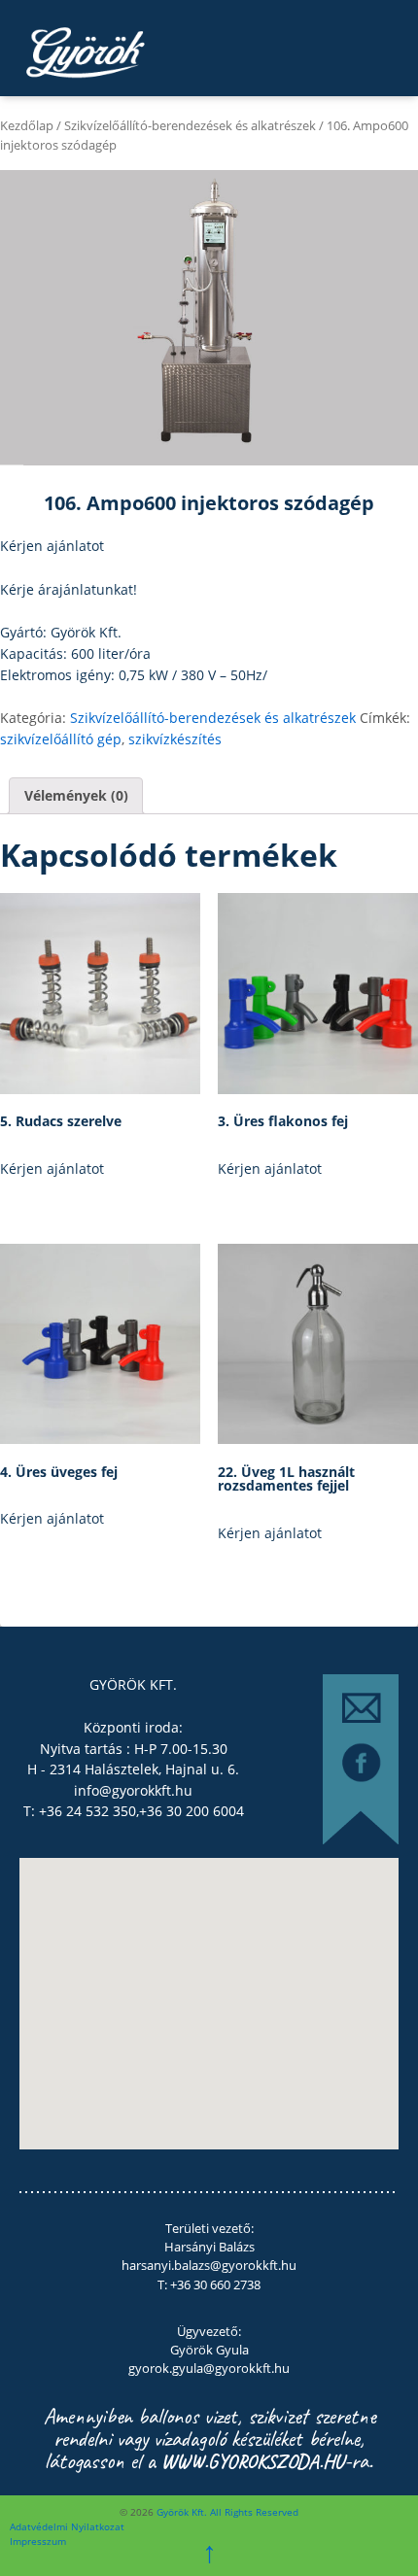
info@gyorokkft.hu (133, 1790)
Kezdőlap (27, 125)
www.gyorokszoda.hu (253, 2461)
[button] (169, 2009)
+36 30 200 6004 (192, 1811)
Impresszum (38, 2541)
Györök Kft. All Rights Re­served (226, 2512)
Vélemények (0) (76, 795)
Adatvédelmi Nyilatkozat (67, 2526)
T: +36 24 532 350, (81, 1811)
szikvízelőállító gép (61, 739)
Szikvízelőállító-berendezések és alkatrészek (190, 125)
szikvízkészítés (175, 739)
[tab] (76, 796)
